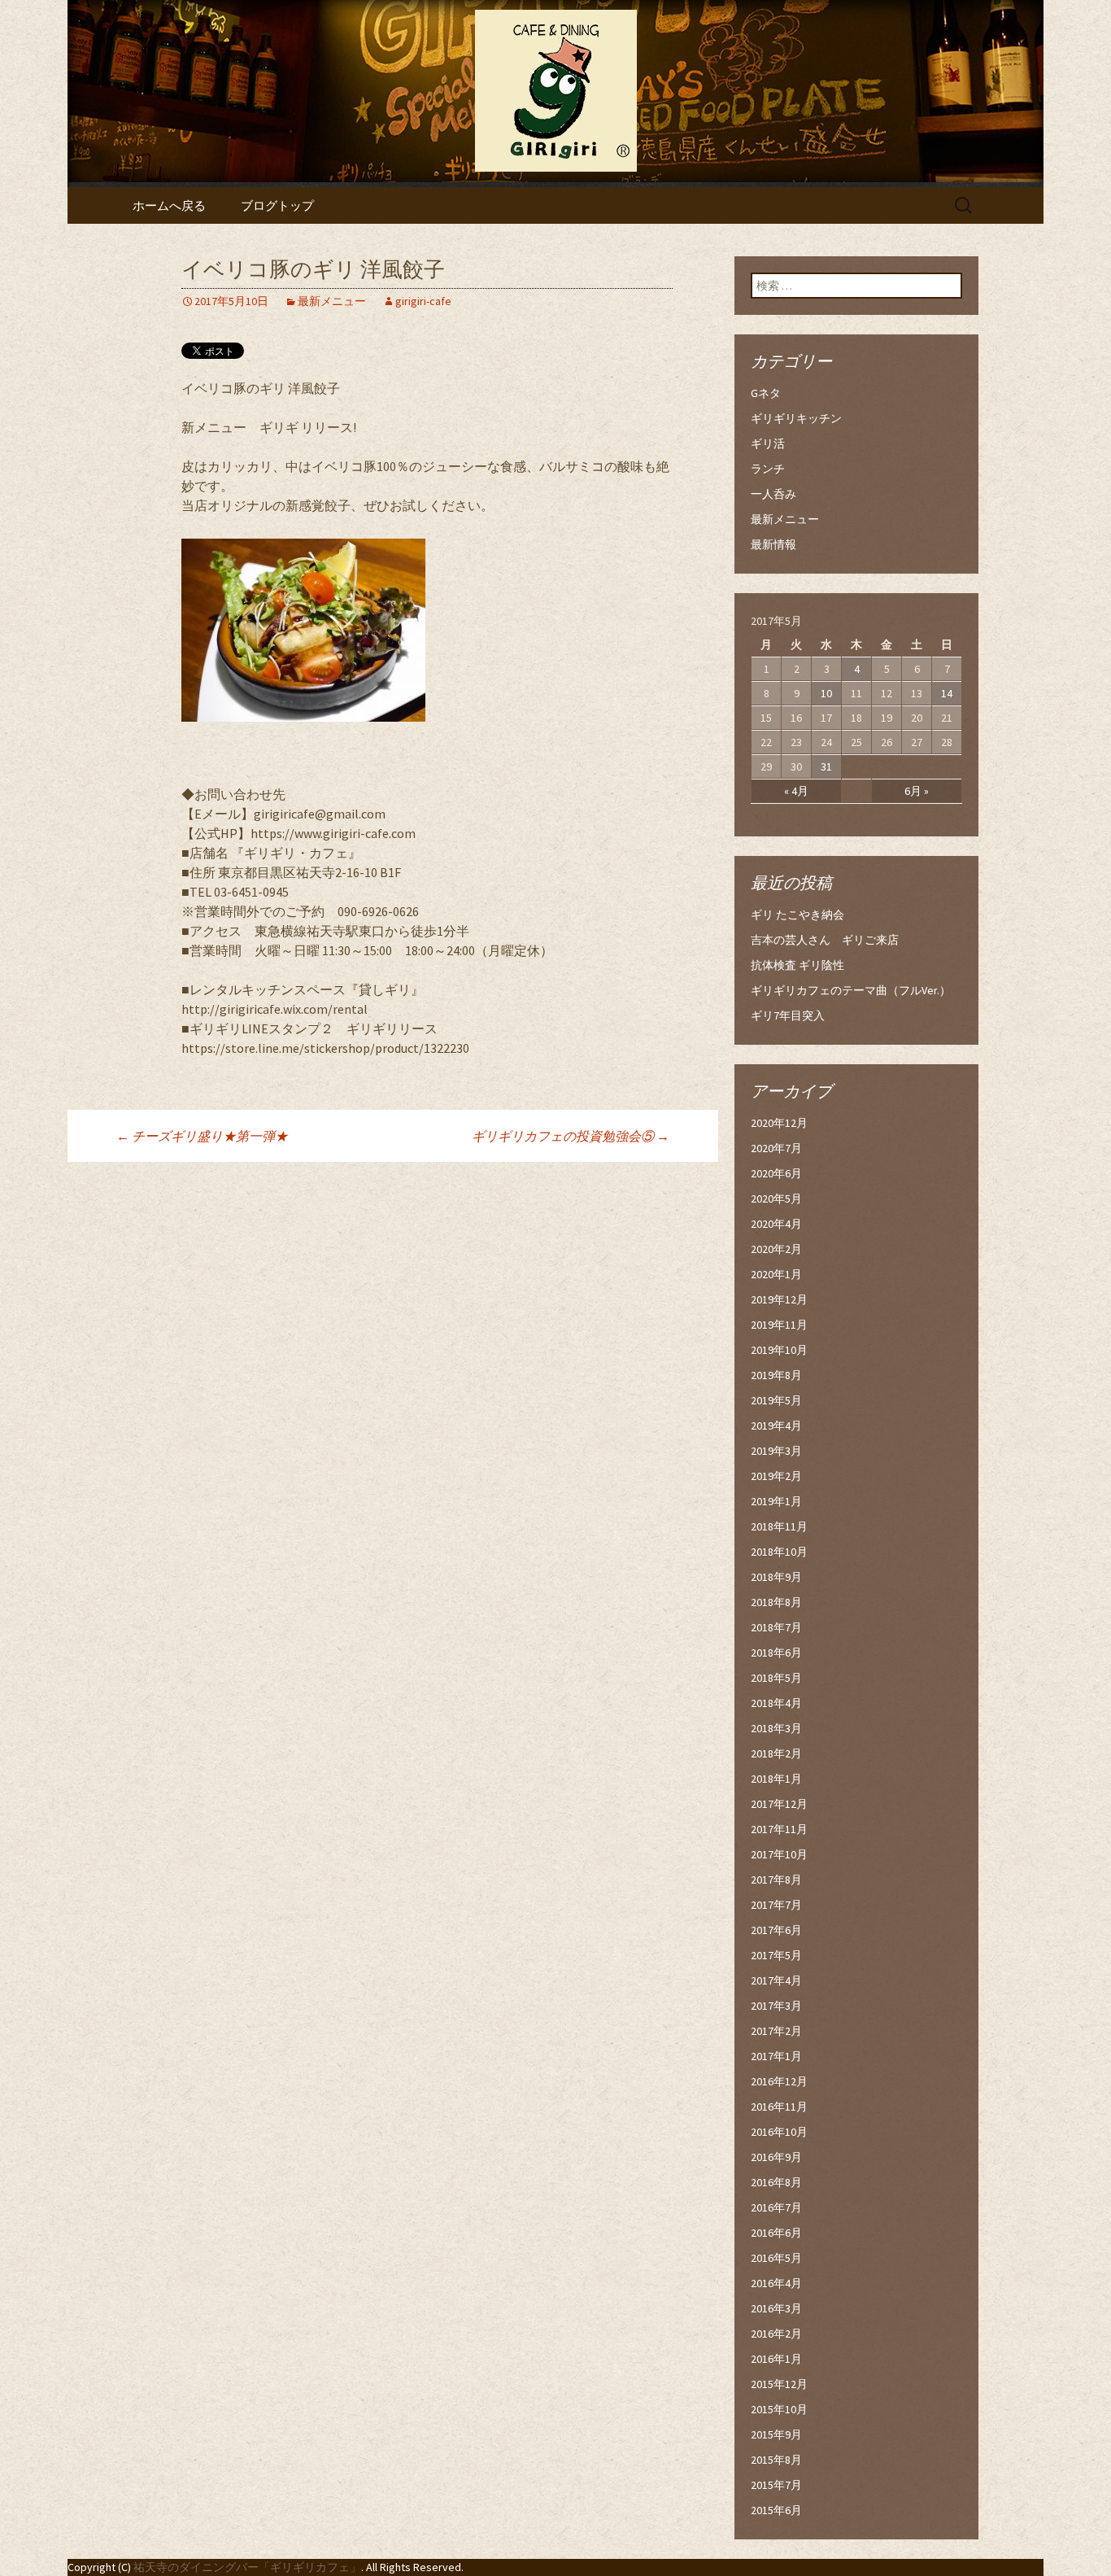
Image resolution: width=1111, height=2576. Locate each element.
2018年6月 (776, 1653)
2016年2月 (776, 2334)
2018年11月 (779, 1526)
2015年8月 (776, 2460)
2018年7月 (776, 1627)
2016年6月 (776, 2233)
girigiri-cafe (423, 301)
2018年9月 (776, 1577)
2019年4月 (776, 1426)
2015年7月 (776, 2485)
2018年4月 (776, 1703)
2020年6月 (776, 1173)
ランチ (768, 469)
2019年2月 (776, 1476)
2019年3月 (776, 1451)
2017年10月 (779, 1854)
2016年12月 (779, 2081)
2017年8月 (776, 1880)
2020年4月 (776, 1224)
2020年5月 (776, 1198)
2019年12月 (779, 1299)
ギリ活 (768, 443)
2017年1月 (776, 2056)
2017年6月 (776, 1930)
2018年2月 (776, 1753)
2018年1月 (776, 1779)
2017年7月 (776, 1905)
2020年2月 (776, 1249)
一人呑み (773, 494)
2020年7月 (776, 1148)
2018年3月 (776, 1728)
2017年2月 (776, 2031)
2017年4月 (776, 1980)
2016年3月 (776, 2308)
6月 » (917, 791)
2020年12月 (779, 1123)
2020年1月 (776, 1274)
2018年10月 (779, 1552)
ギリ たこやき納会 (797, 915)
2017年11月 (779, 1829)
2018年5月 (776, 1678)
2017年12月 (779, 1804)
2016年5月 (776, 2258)
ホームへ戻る (169, 205)
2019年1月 (776, 1501)
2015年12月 (779, 2384)
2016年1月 (776, 2359)
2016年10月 (779, 2132)
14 (947, 693)
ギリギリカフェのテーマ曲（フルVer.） (851, 990)
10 (826, 693)
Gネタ (766, 393)
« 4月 (796, 791)
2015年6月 (776, 2510)
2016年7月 (776, 2207)
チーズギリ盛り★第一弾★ (202, 1136)
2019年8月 (776, 1375)
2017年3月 (776, 2006)
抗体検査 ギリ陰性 (797, 965)
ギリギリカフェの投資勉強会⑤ (571, 1136)
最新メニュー (332, 301)
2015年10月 (779, 2409)
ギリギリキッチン (796, 418)
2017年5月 (776, 1955)
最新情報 (773, 544)
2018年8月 (776, 1602)
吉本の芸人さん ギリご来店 (825, 940)
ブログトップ (277, 205)
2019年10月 (779, 1350)
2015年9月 (776, 2434)
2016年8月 (776, 2182)
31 (826, 766)
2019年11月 (779, 1325)
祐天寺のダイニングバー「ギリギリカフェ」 (247, 2567)
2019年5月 (776, 1400)
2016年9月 (776, 2157)
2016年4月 (776, 2283)
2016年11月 (779, 2107)
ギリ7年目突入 (788, 1015)
